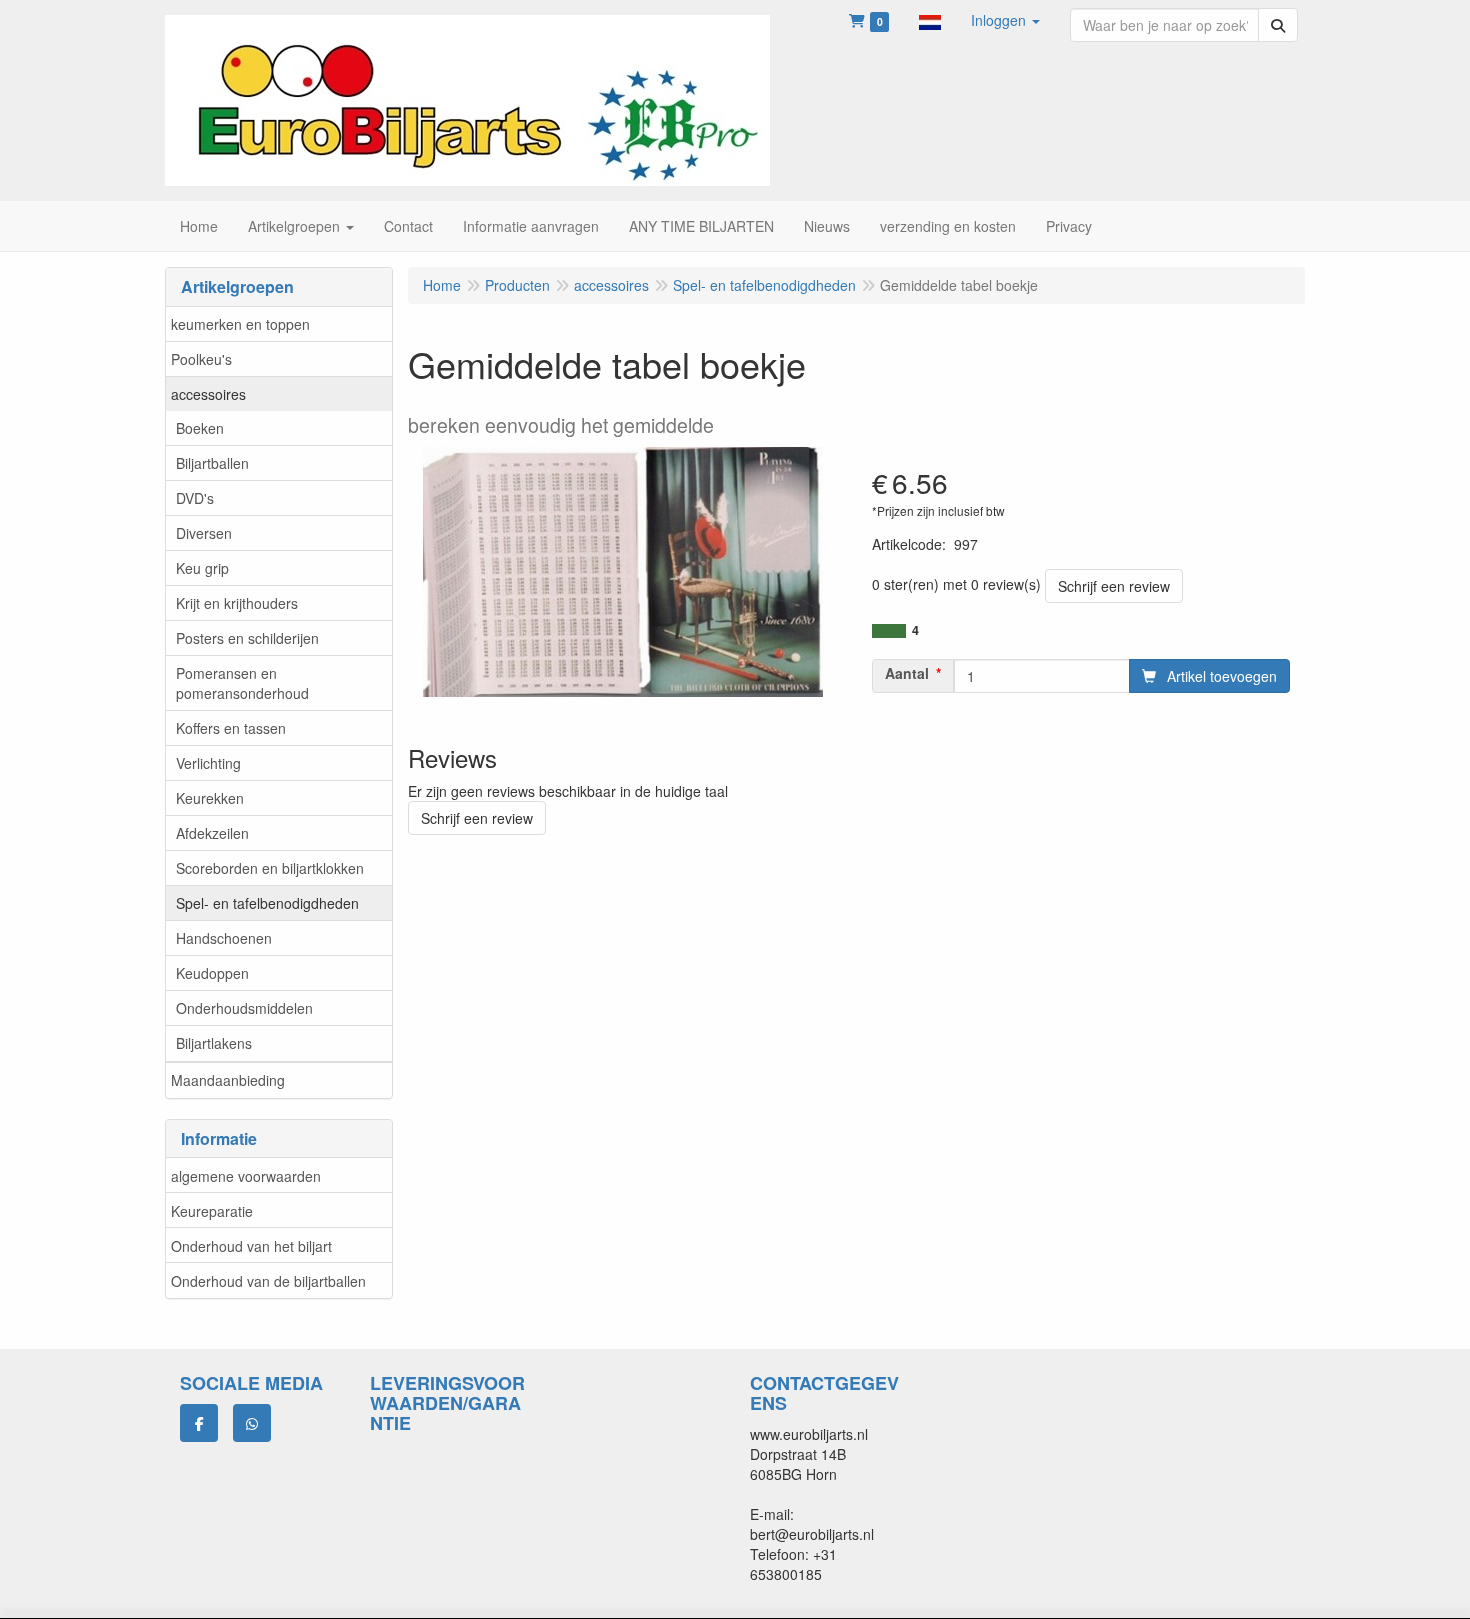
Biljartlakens (214, 1043)
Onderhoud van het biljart (251, 1246)
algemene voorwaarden (246, 1176)
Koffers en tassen (231, 728)
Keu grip (202, 568)
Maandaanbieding (228, 1080)
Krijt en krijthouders (237, 603)
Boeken (200, 428)
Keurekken (210, 798)
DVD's (195, 498)
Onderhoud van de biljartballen (268, 1281)
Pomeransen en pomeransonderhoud (242, 683)
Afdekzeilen (212, 833)
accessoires (208, 394)
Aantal (907, 673)
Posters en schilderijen (247, 638)
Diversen (204, 533)
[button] (930, 20)
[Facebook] (199, 1423)
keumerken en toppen (240, 324)
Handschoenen (224, 938)
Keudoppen (212, 973)
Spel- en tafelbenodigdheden (267, 903)
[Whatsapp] (252, 1423)
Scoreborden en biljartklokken (270, 868)
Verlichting (208, 763)
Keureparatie (212, 1211)
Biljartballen (212, 463)
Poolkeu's (201, 359)
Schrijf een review (1114, 586)
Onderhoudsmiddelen (244, 1008)
